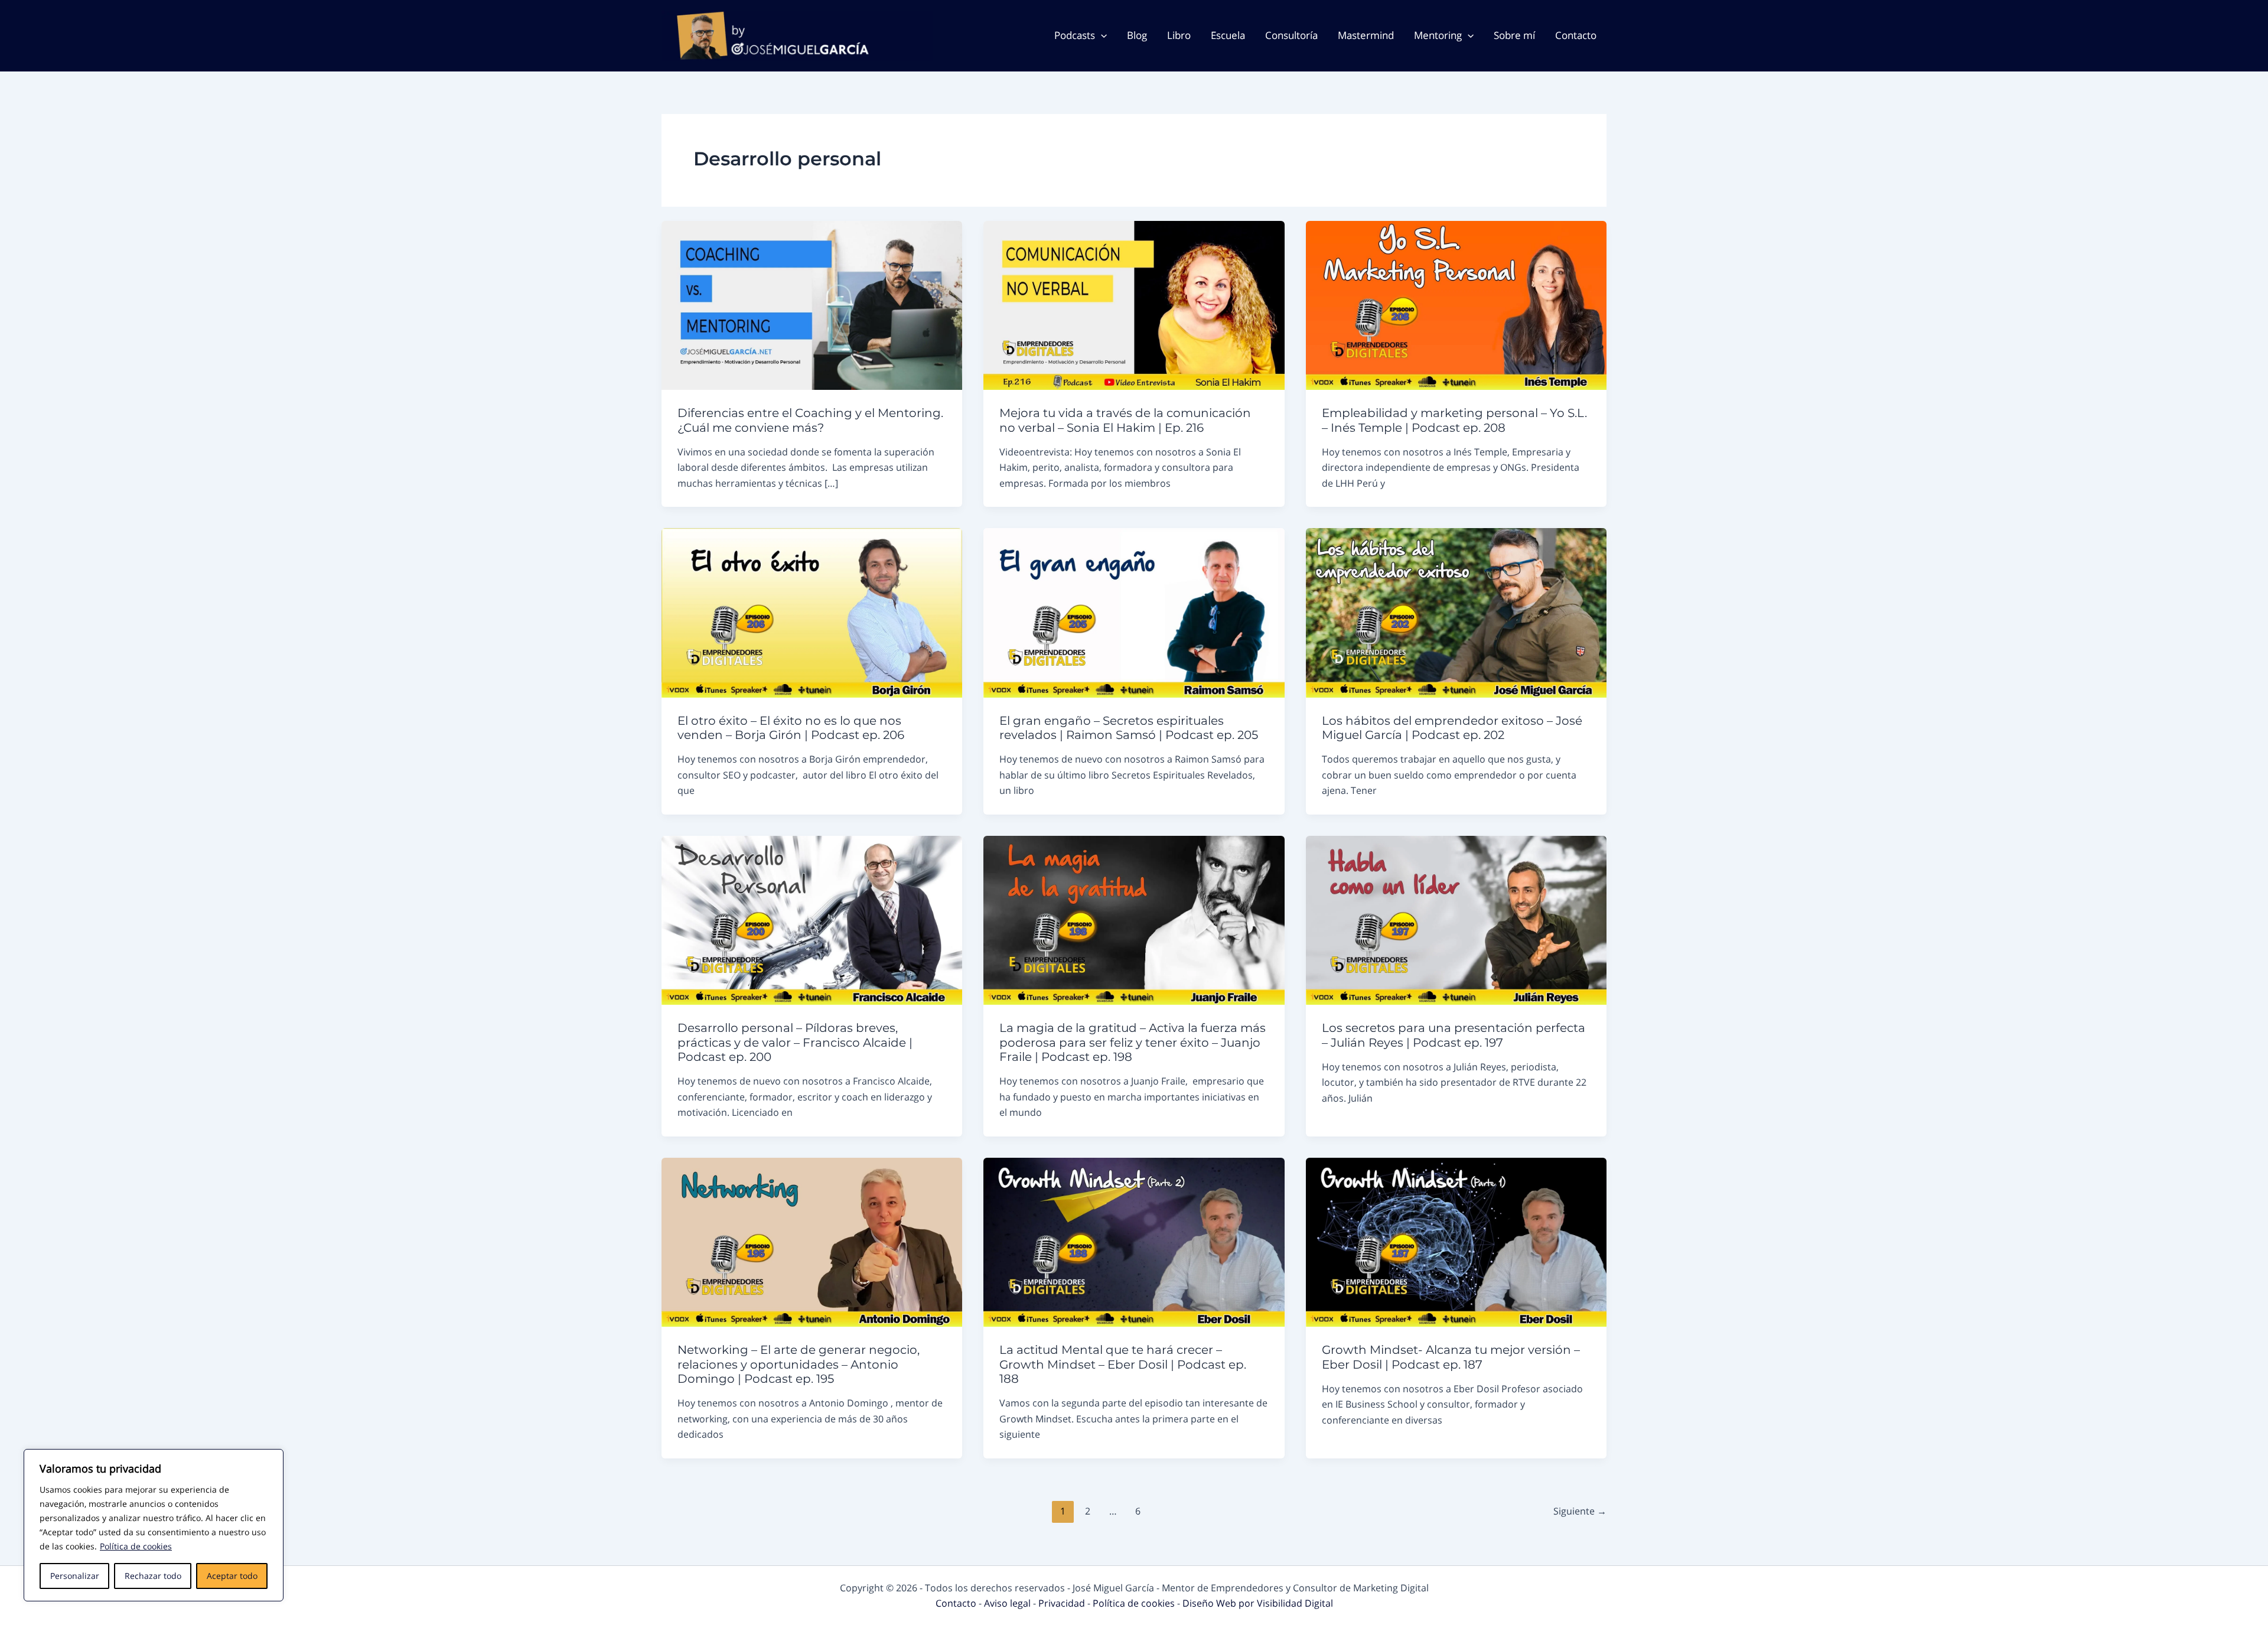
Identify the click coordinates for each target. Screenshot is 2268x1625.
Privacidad (1063, 1603)
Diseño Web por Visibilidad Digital (1258, 1603)
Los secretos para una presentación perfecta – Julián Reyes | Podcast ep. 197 (1454, 1035)
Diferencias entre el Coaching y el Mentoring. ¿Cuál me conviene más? (810, 420)
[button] (1101, 35)
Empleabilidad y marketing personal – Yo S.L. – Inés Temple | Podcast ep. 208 (1454, 420)
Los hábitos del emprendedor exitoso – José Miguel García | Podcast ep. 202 (1452, 728)
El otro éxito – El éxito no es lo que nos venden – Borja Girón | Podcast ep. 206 (791, 728)
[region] (154, 1525)
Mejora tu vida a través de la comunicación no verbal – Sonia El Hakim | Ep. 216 (1125, 420)
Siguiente (1580, 1511)
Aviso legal (1008, 1603)
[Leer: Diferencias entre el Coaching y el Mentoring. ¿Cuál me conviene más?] (812, 304)
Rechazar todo (153, 1576)
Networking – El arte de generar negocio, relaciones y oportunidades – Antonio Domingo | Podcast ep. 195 (799, 1364)
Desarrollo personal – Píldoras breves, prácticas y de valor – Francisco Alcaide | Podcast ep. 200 (795, 1042)
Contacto (957, 1603)
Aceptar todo (232, 1576)
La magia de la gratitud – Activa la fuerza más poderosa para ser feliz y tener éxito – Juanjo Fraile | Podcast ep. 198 (1133, 1042)
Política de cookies (136, 1546)
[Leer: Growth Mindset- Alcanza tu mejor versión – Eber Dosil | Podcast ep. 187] (1456, 1241)
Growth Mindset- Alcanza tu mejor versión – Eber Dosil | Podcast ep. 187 (1451, 1357)
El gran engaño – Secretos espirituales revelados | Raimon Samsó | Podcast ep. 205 (1129, 728)
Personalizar (75, 1576)
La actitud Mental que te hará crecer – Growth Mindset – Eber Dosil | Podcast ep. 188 (1123, 1364)
